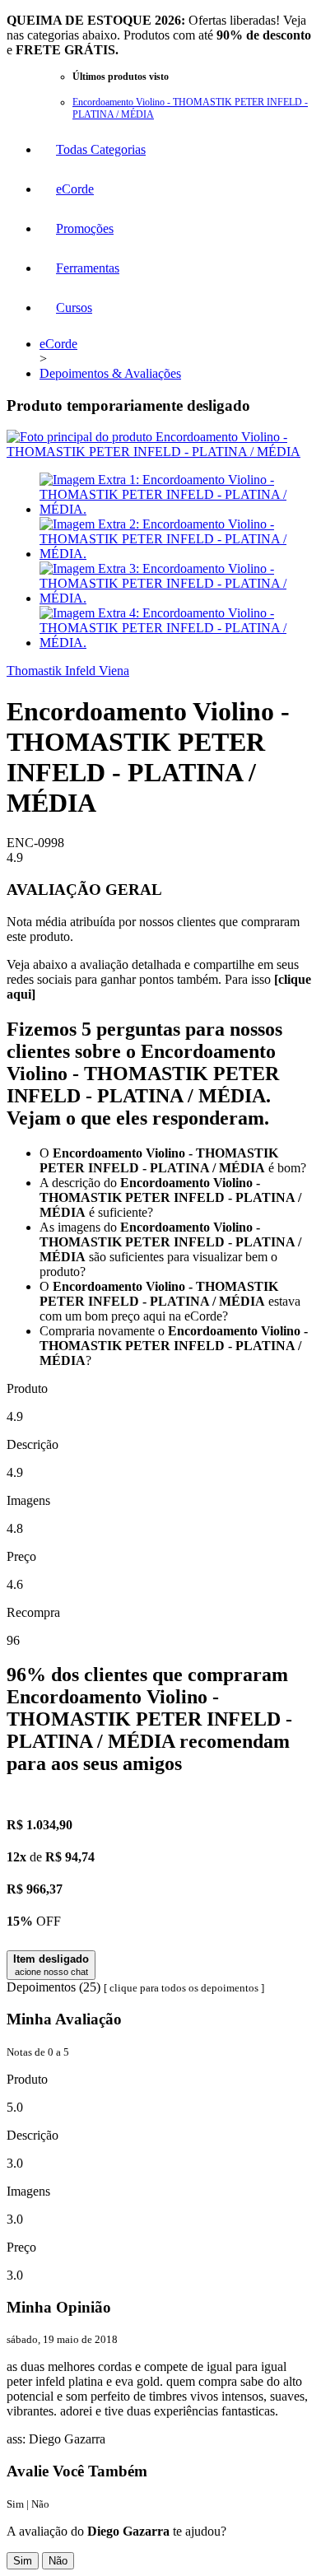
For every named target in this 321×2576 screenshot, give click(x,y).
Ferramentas (88, 268)
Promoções (85, 228)
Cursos (74, 307)
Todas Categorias (101, 149)
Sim (23, 2561)
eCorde (75, 189)
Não (58, 2561)
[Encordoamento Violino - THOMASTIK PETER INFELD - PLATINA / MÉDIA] (160, 452)
